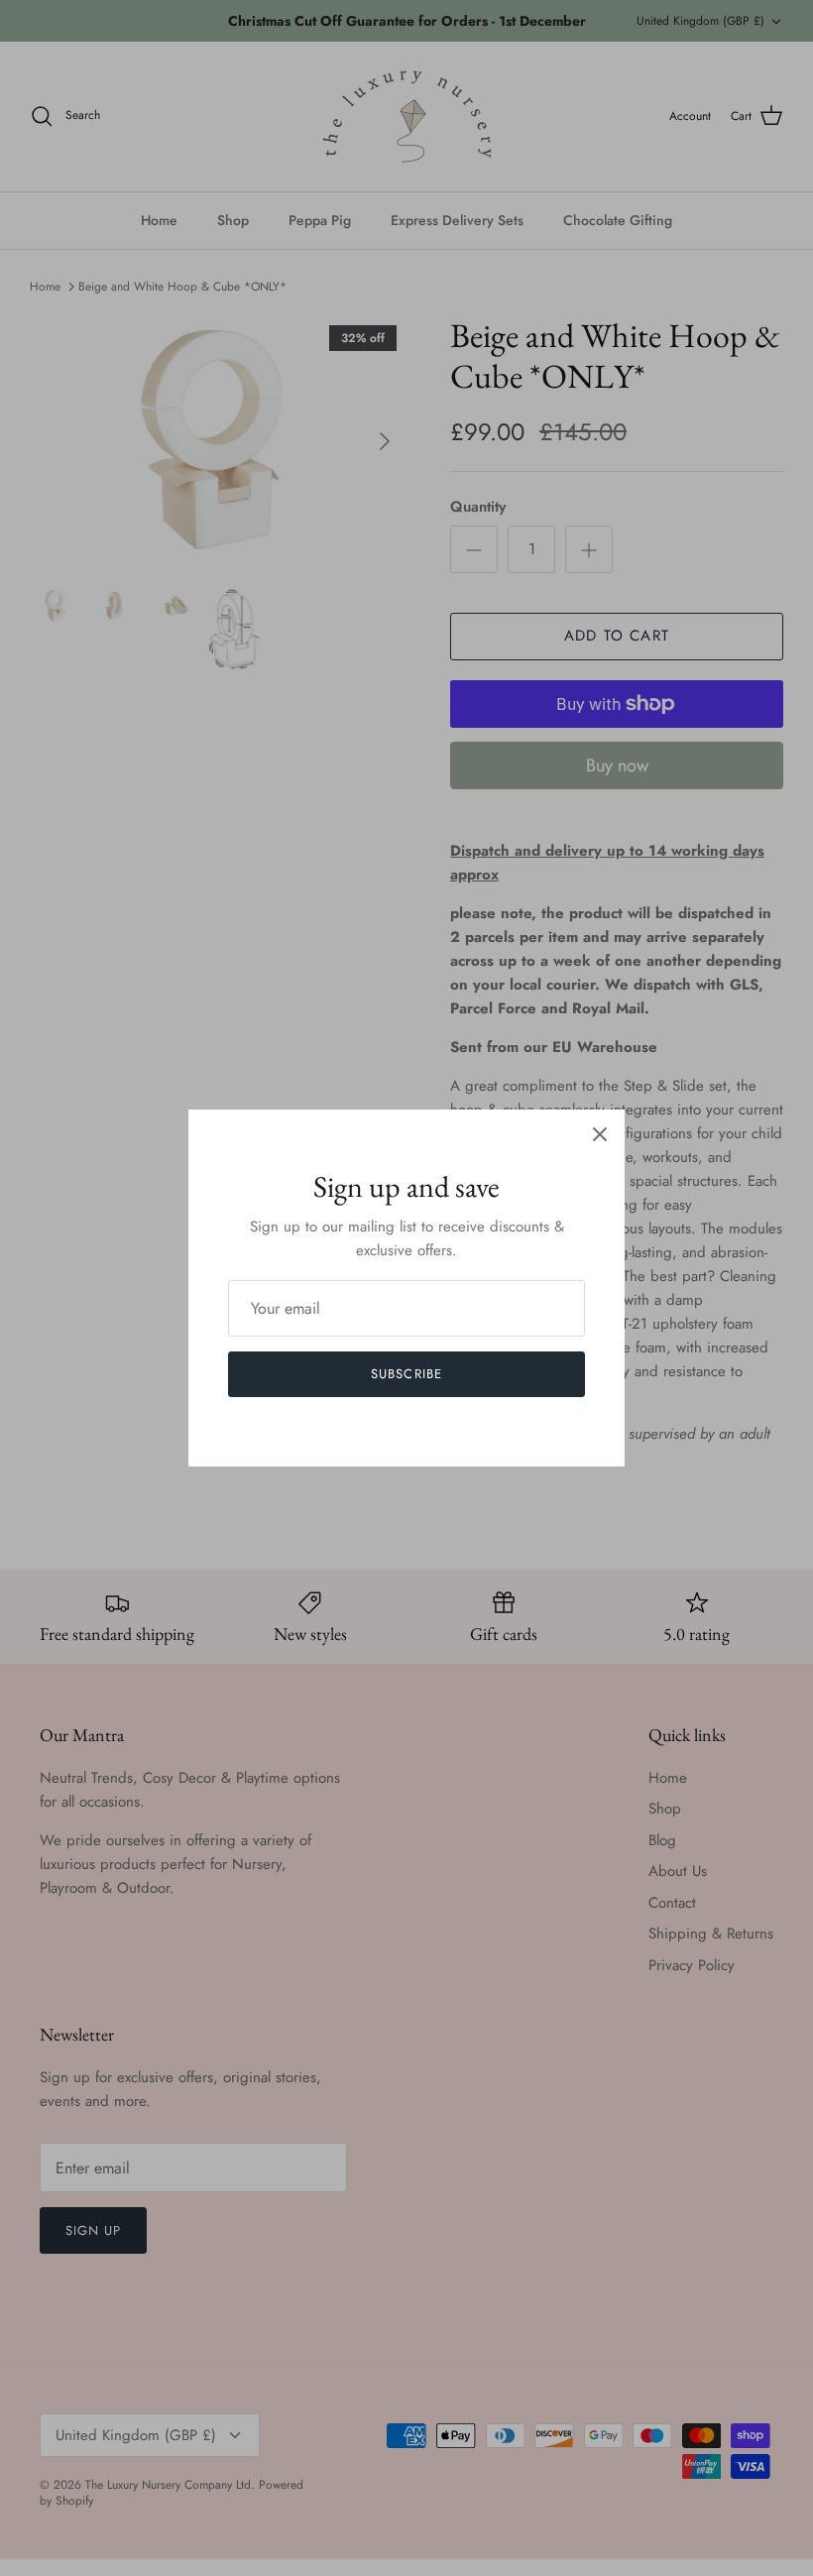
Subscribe (406, 1374)
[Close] (600, 1134)
